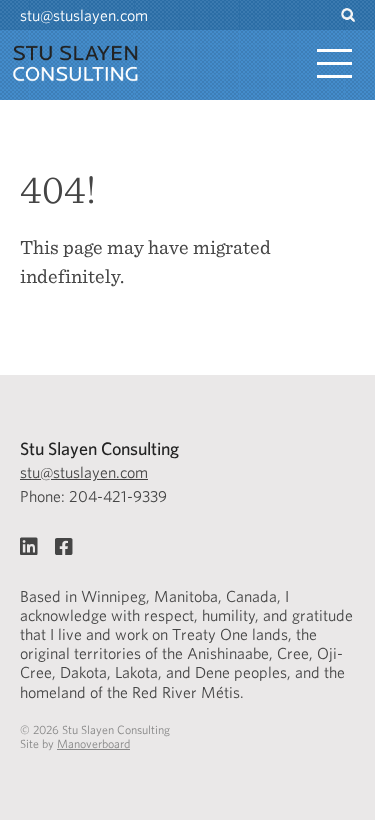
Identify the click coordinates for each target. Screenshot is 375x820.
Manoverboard (93, 743)
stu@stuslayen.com (84, 15)
